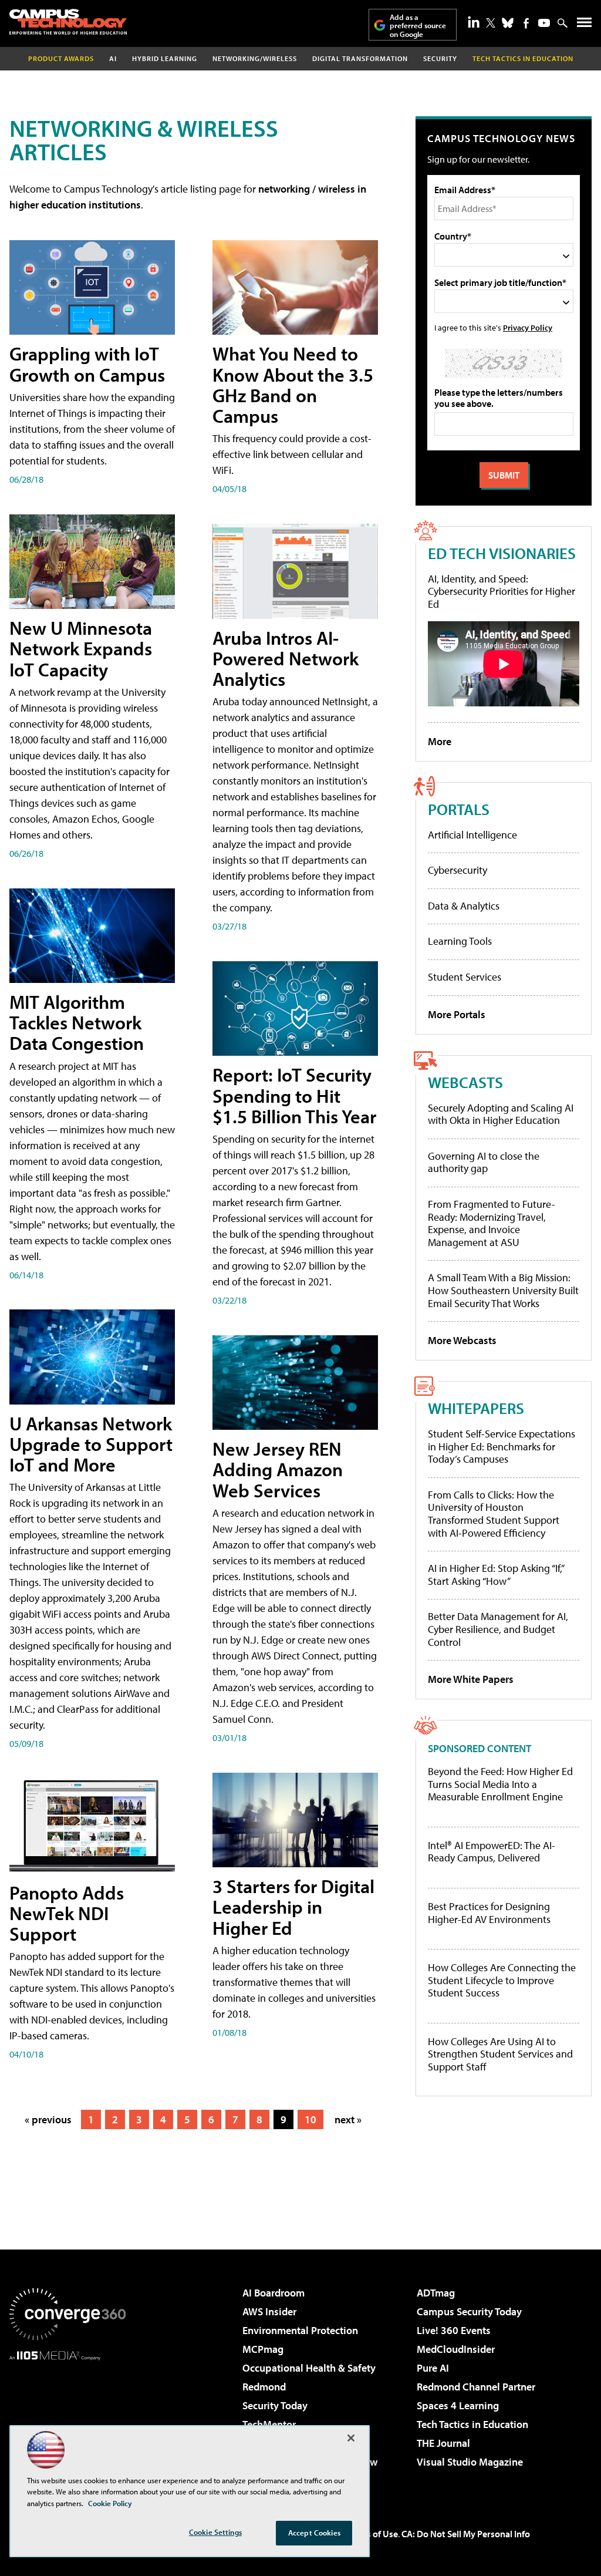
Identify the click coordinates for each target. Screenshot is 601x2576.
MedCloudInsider (456, 2349)
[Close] (351, 2438)
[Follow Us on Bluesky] (508, 23)
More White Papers (471, 1679)
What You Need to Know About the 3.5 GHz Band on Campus (293, 385)
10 (310, 2119)
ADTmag (436, 2293)
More (440, 741)
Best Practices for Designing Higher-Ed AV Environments (489, 1913)
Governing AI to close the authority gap (484, 1162)
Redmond (264, 2387)
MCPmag (263, 2349)
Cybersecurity (457, 870)
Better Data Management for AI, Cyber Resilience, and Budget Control (498, 1629)
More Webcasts (462, 1340)
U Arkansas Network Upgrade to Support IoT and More (91, 1444)
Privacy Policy (528, 327)
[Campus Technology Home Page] (68, 22)
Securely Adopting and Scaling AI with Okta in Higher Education (501, 1114)
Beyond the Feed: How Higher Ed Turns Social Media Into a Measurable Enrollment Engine (500, 1784)
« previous (48, 2119)
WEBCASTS (465, 1082)
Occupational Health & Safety (309, 2368)
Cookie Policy (110, 2503)
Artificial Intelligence (472, 835)
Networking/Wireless (255, 58)
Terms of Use (372, 2534)
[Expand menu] (584, 25)
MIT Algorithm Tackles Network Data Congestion (77, 1022)
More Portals (457, 1014)
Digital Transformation (360, 58)
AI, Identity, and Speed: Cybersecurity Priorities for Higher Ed (502, 591)
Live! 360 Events (454, 2330)
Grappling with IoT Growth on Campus (87, 364)
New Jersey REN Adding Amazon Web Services (278, 1469)
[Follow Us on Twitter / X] (491, 23)
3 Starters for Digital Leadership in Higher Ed (293, 1907)
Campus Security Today (469, 2311)
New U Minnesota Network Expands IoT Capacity (81, 648)
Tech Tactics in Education (472, 2424)
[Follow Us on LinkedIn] (474, 22)
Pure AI (433, 2368)
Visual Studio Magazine (470, 2462)
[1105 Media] (67, 2420)
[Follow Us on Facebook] (526, 23)
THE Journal (443, 2443)
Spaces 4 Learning (458, 2405)
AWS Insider (269, 2311)
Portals (459, 809)
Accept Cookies (314, 2533)
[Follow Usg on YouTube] (544, 23)
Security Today (275, 2405)
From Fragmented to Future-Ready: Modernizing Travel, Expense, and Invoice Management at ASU (492, 1223)
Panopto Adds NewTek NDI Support (67, 1913)
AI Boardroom (274, 2293)
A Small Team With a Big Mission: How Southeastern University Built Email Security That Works (503, 1290)
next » (348, 2119)
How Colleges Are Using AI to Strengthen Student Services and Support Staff (500, 2054)
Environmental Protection (300, 2330)
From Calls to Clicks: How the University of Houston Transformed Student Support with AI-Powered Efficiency (494, 1514)
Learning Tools (460, 941)
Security (440, 58)
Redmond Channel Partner (476, 2387)
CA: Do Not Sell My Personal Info (466, 2534)
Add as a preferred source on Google (418, 26)
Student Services (465, 977)
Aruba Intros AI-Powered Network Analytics (286, 658)
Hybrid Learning (165, 58)
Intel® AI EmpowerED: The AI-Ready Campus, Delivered (492, 1852)
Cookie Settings (215, 2532)
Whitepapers (476, 1408)
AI (113, 58)
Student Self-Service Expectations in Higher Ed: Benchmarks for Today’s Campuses (502, 1446)
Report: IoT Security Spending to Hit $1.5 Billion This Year (294, 1095)
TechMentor (269, 2424)
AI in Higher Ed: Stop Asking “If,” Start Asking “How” (496, 1575)
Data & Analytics (464, 906)
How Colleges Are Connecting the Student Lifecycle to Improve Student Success (502, 1980)
